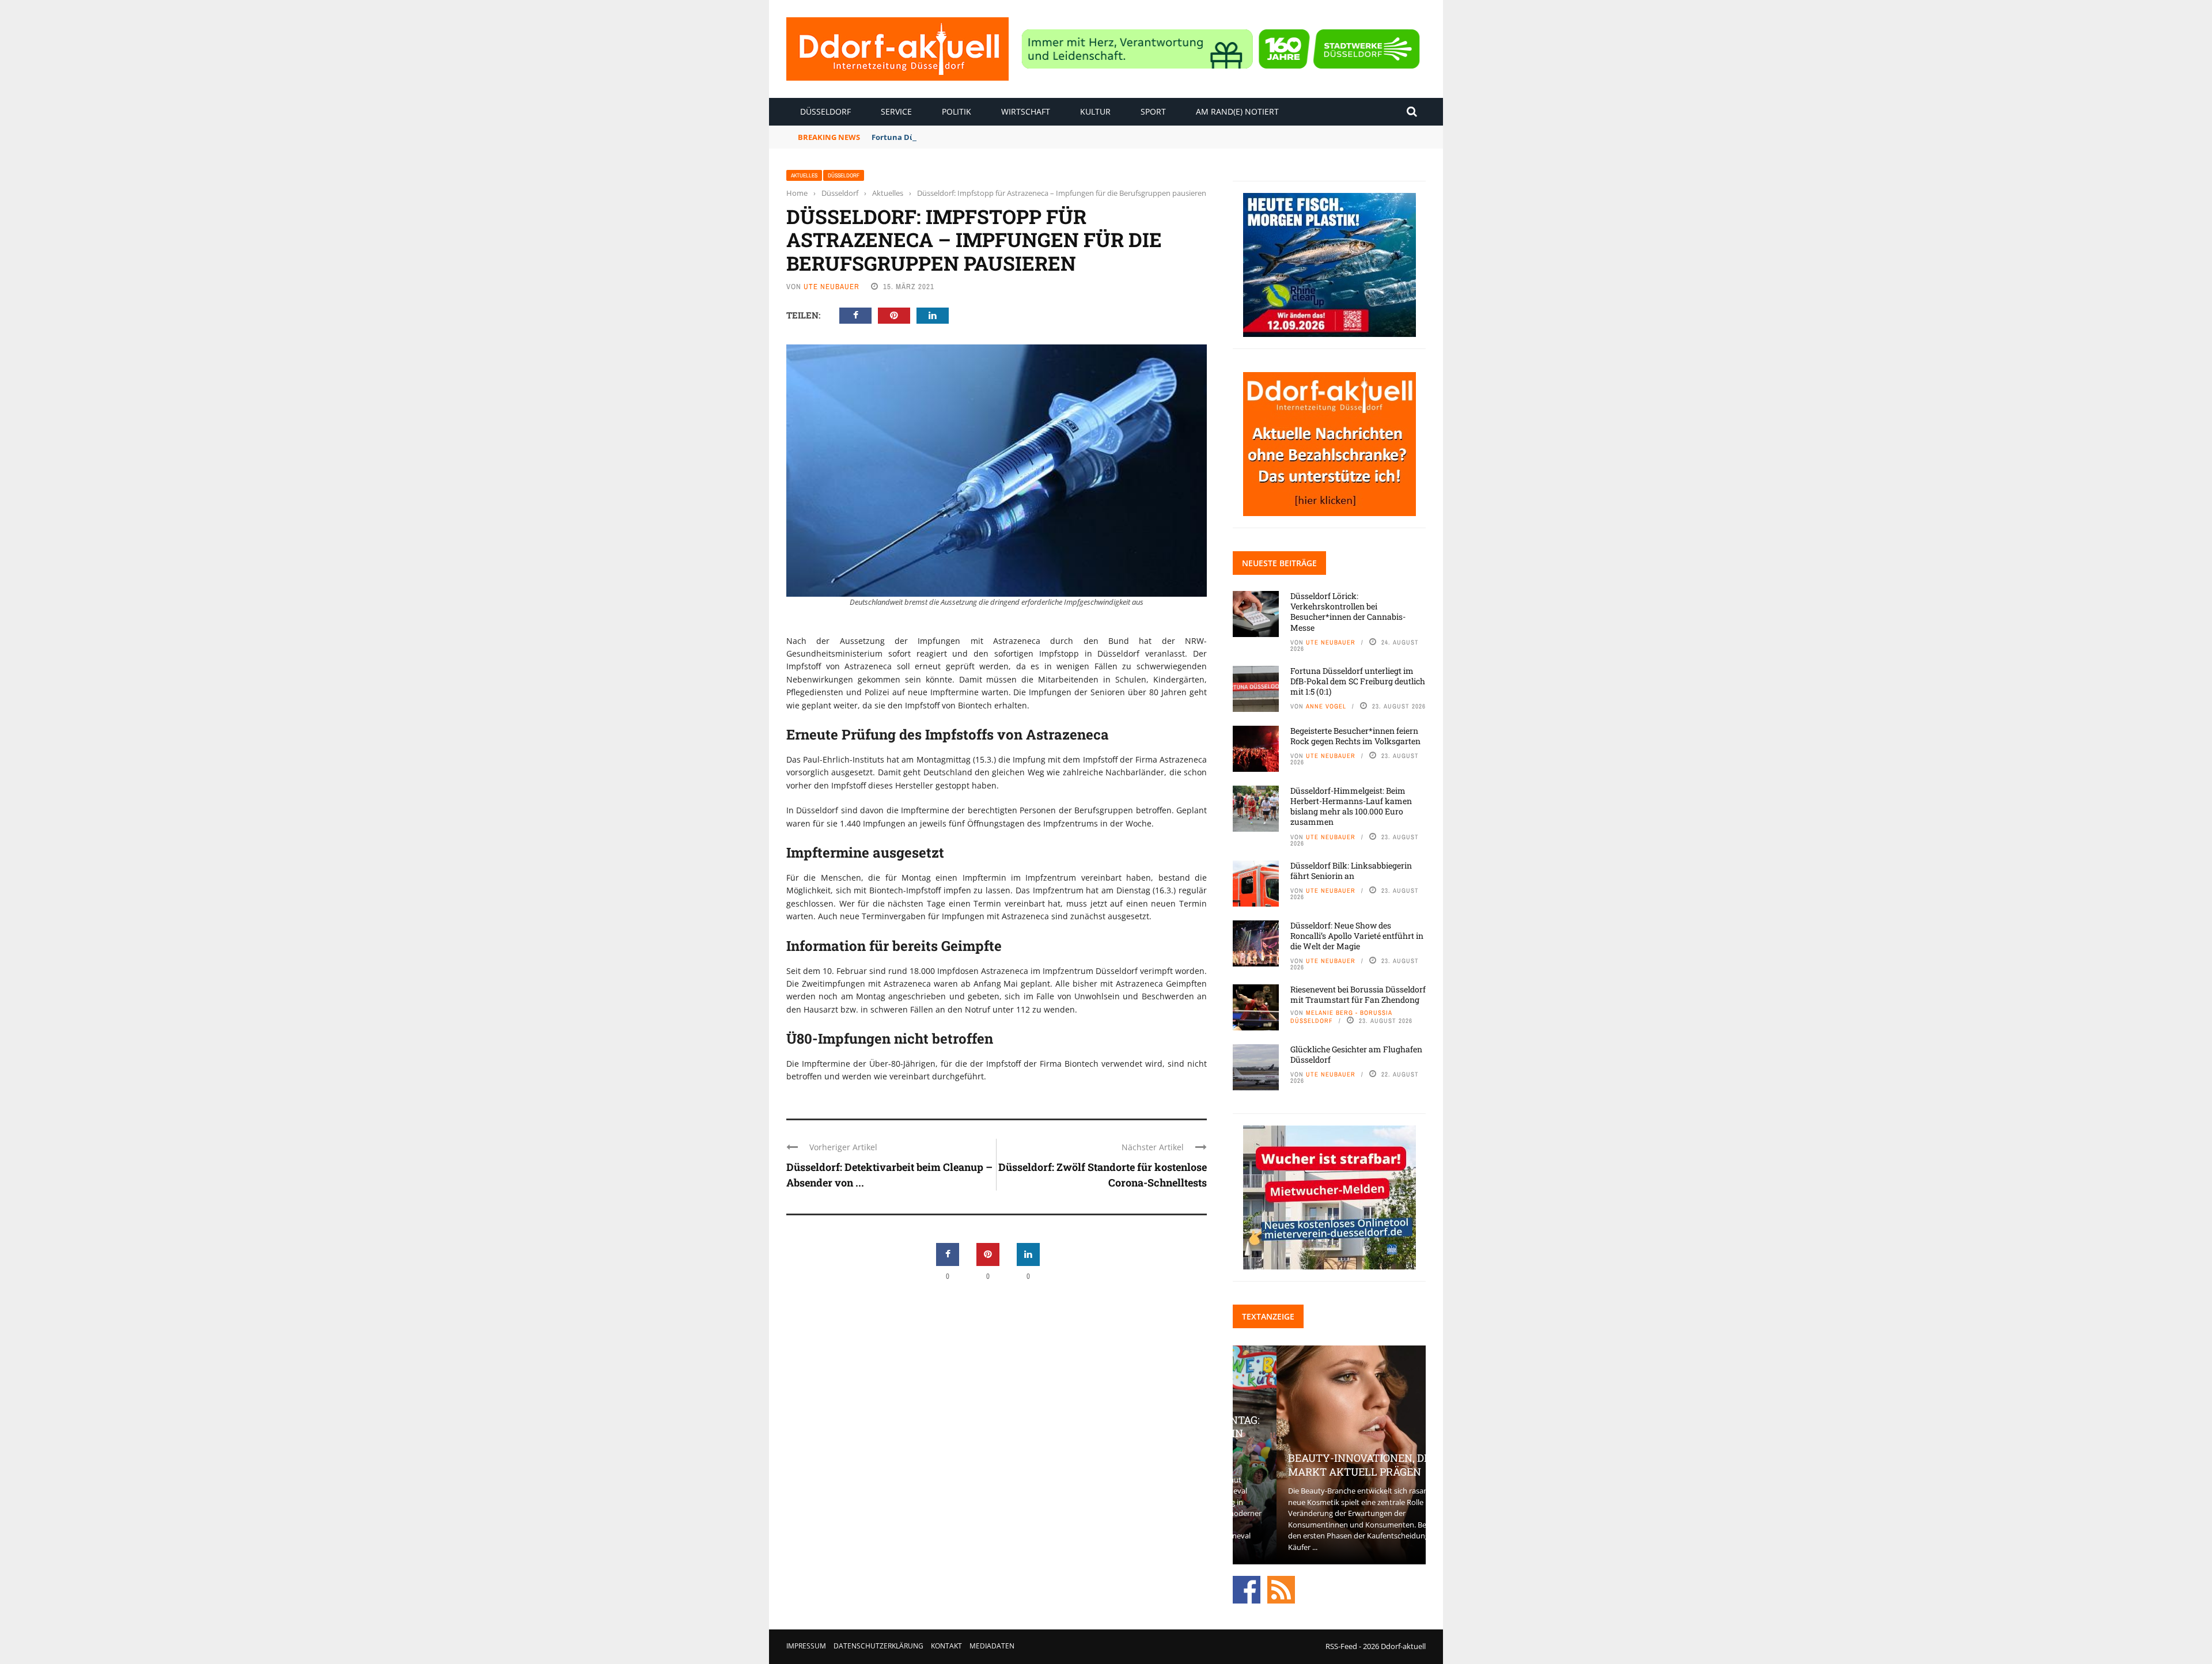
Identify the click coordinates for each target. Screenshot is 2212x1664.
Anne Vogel (1326, 706)
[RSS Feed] (1281, 1589)
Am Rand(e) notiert (1237, 111)
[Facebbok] (1247, 1589)
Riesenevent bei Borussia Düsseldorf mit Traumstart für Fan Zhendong (1358, 994)
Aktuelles (804, 175)
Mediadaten (992, 1646)
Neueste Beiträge (1279, 563)
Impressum (806, 1646)
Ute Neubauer (832, 287)
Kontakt (946, 1646)
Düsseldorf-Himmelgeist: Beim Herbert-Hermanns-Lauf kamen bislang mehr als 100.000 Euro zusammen (1351, 806)
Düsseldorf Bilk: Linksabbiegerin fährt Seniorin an (1351, 871)
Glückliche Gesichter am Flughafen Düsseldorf (1356, 1054)
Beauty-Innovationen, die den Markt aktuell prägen (1329, 1464)
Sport (1153, 111)
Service (896, 111)
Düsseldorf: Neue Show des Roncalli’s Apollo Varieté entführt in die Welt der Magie (1357, 936)
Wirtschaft (1026, 111)
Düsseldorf (825, 111)
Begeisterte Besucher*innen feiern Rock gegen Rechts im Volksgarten (1355, 736)
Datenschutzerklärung (878, 1646)
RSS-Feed (1341, 1646)
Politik (957, 111)
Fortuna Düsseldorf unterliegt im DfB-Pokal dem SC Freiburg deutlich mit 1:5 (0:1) (1023, 137)
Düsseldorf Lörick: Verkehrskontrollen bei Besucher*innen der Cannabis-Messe (1348, 612)
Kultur (1095, 111)
